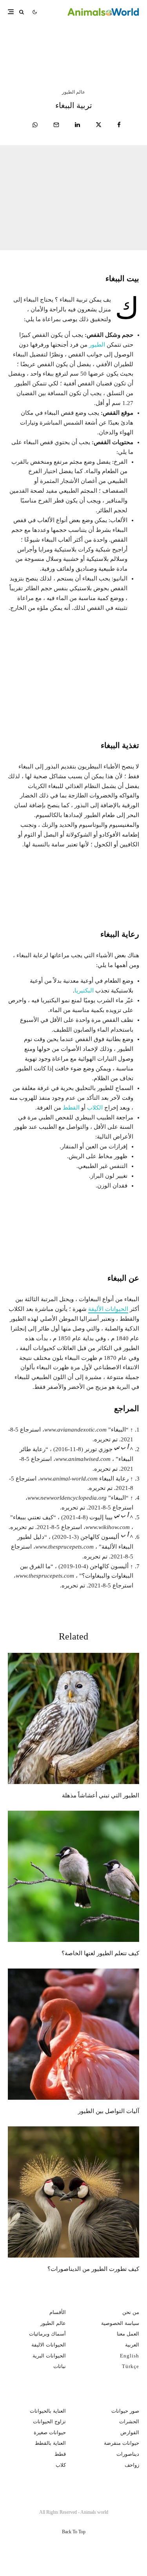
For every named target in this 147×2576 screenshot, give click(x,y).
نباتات (60, 2366)
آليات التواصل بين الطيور (109, 2111)
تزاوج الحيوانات (49, 2421)
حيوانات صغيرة (50, 2432)
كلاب (61, 2465)
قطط (60, 2454)
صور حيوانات (125, 2411)
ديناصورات (128, 2454)
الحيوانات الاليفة (49, 2345)
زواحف (132, 2465)
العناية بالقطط (50, 2443)
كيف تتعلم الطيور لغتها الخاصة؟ (100, 1953)
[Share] (119, 125)
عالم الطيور (73, 92)
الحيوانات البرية (49, 2356)
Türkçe (131, 2366)
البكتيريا (84, 991)
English (130, 2356)
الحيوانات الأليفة (108, 1309)
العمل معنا (128, 2334)
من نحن (131, 2312)
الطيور (97, 345)
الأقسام (58, 2312)
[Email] (56, 125)
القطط (71, 1108)
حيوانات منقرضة (122, 2443)
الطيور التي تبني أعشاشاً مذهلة (63, 44)
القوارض (130, 2432)
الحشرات (129, 2421)
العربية (132, 2345)
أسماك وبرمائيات (47, 2334)
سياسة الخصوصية (120, 2323)
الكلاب (95, 1108)
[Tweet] (99, 125)
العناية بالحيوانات (48, 2411)
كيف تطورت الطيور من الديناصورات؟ (93, 2269)
